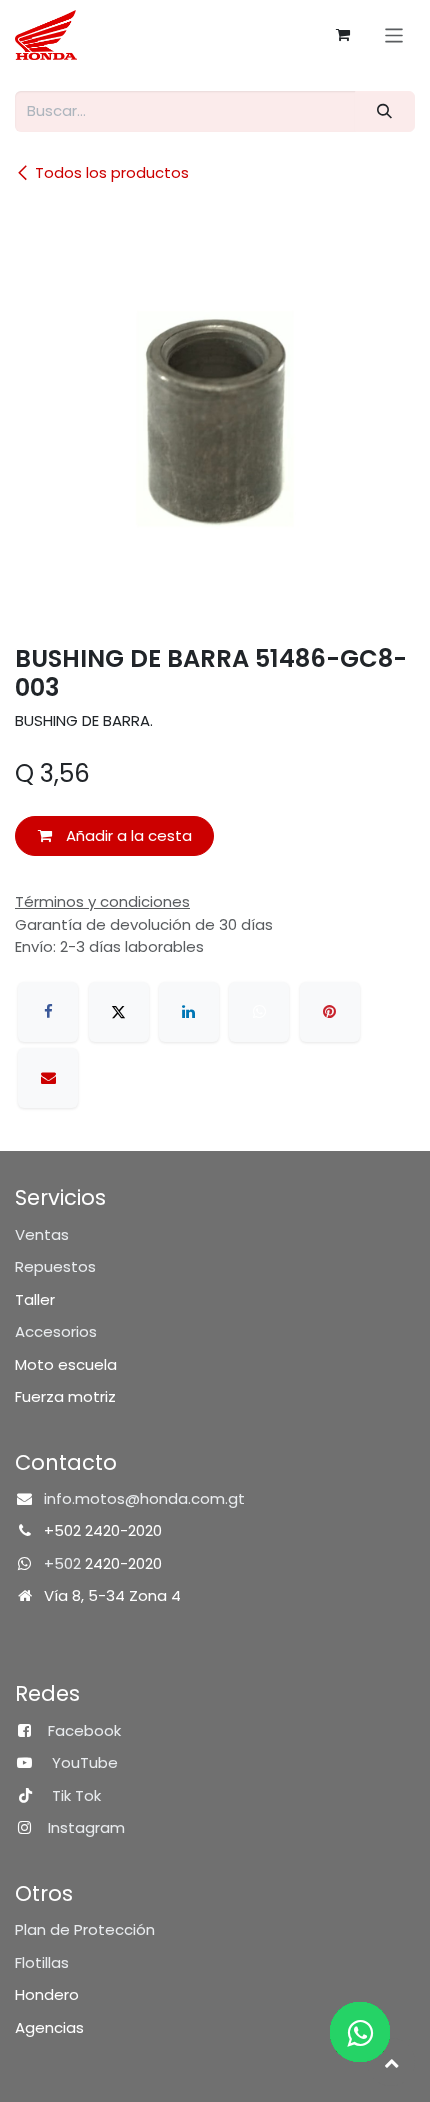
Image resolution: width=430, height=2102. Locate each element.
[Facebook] (48, 1012)
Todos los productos (112, 172)
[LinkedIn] (189, 1012)
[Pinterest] (330, 1012)
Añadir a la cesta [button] (127, 835)
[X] (119, 1012)
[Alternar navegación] (394, 34)
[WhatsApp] (259, 1012)
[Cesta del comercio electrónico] (343, 35)
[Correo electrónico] (48, 1078)
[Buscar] (385, 111)
